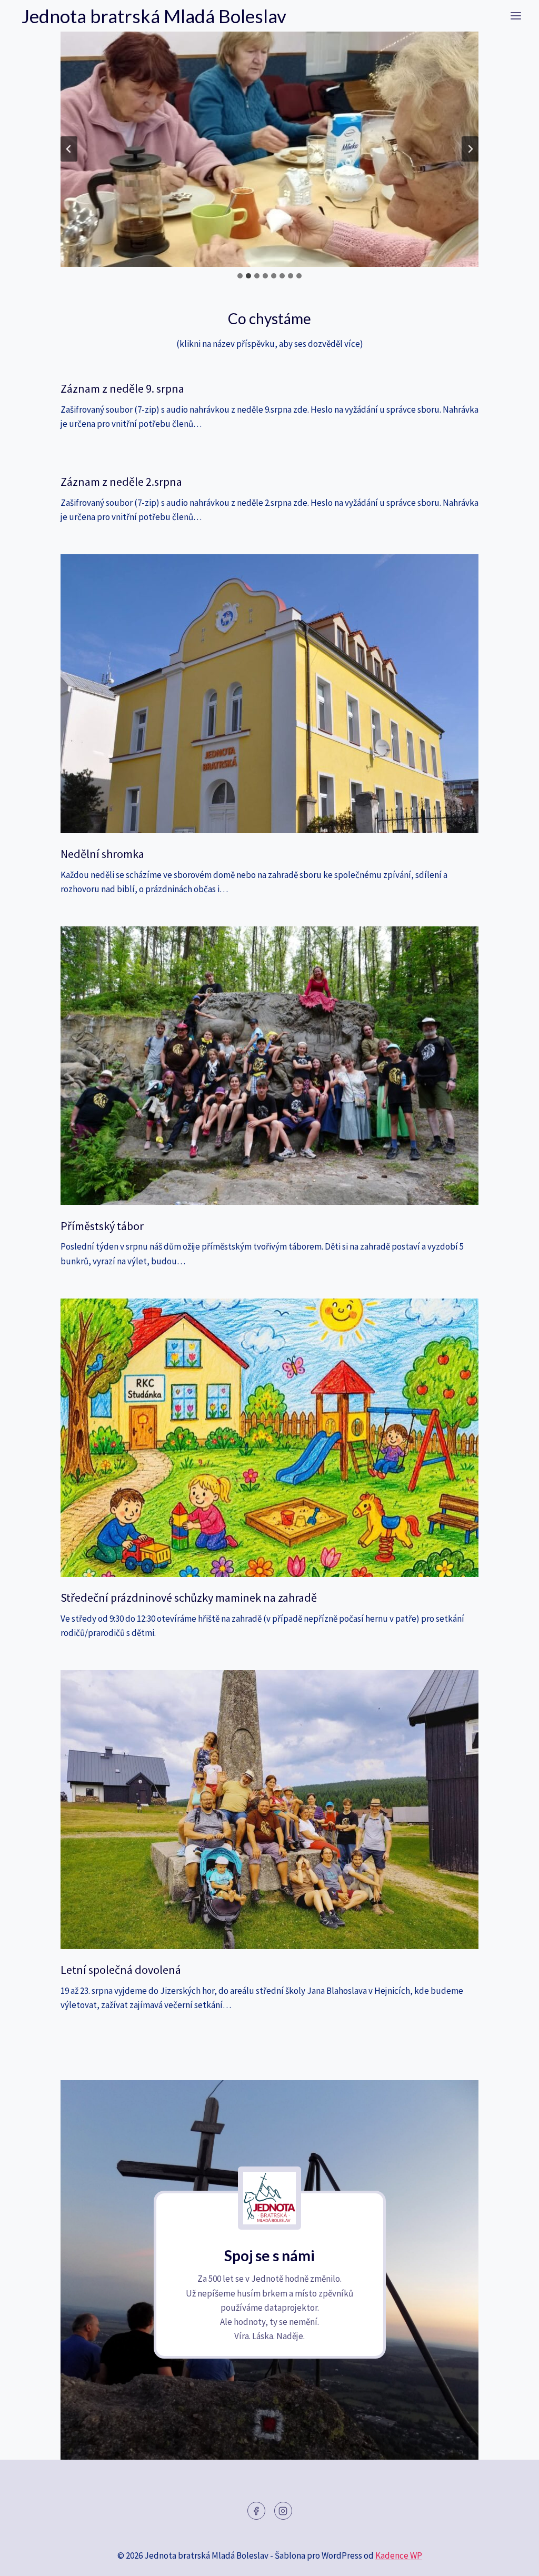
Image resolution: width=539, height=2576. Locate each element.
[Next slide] (470, 149)
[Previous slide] (69, 149)
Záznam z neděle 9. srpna (122, 388)
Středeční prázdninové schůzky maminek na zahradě (189, 1597)
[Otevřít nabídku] (516, 16)
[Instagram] (283, 2511)
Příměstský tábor (102, 1226)
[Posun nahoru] (512, 2560)
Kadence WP (399, 2555)
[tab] (240, 276)
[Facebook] (256, 2511)
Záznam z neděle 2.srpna (121, 482)
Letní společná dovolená (121, 1970)
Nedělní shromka (102, 854)
